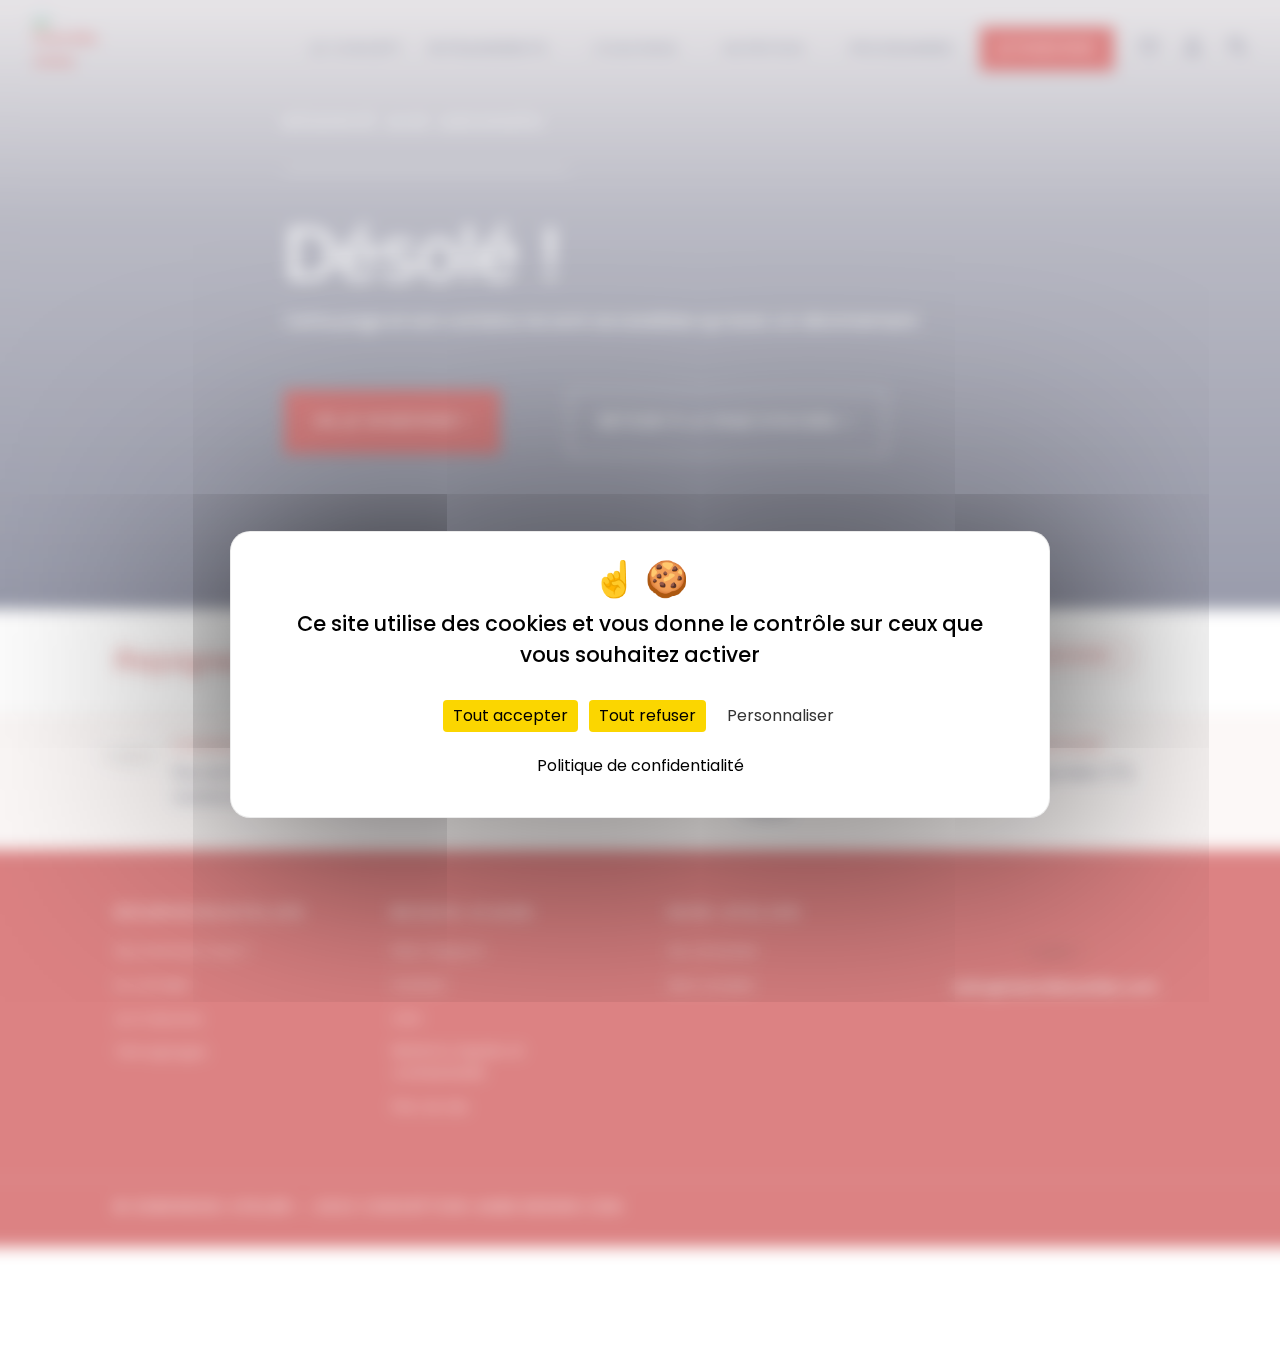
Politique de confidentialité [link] (640, 765)
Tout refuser (647, 715)
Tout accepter (510, 715)
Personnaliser (780, 715)
